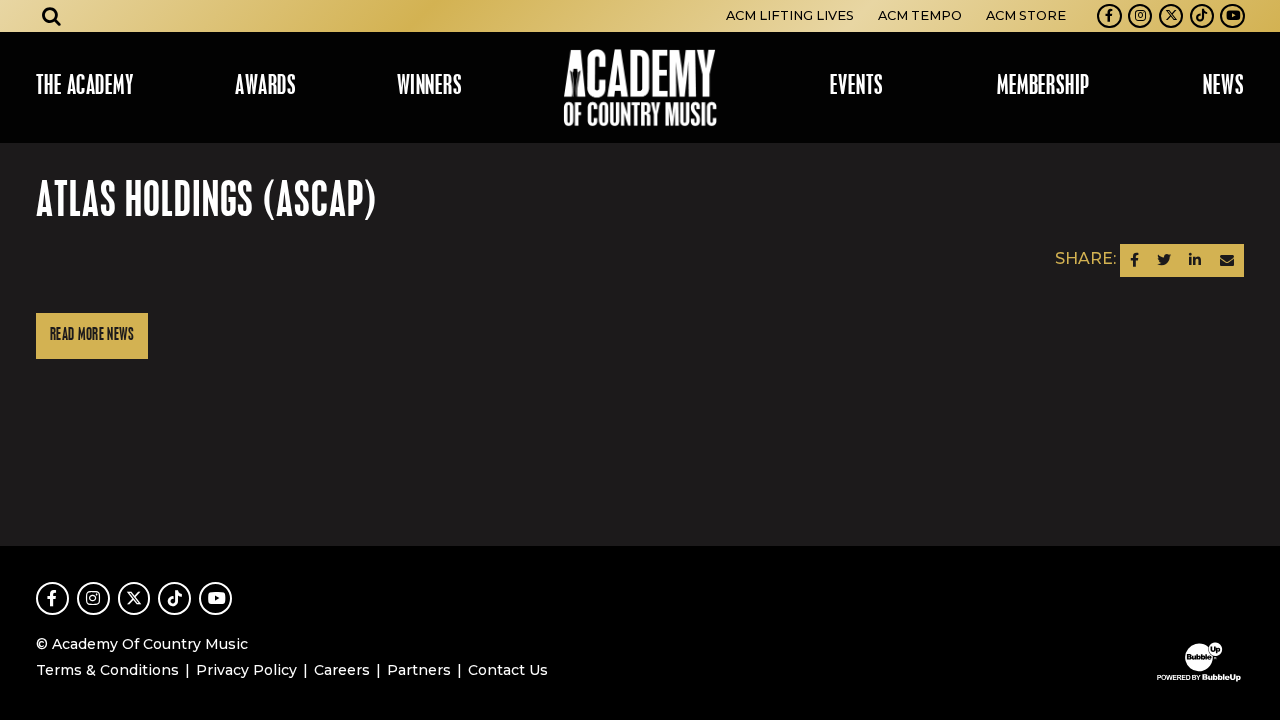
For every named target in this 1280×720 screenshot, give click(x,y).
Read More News (92, 335)
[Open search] (52, 16)
